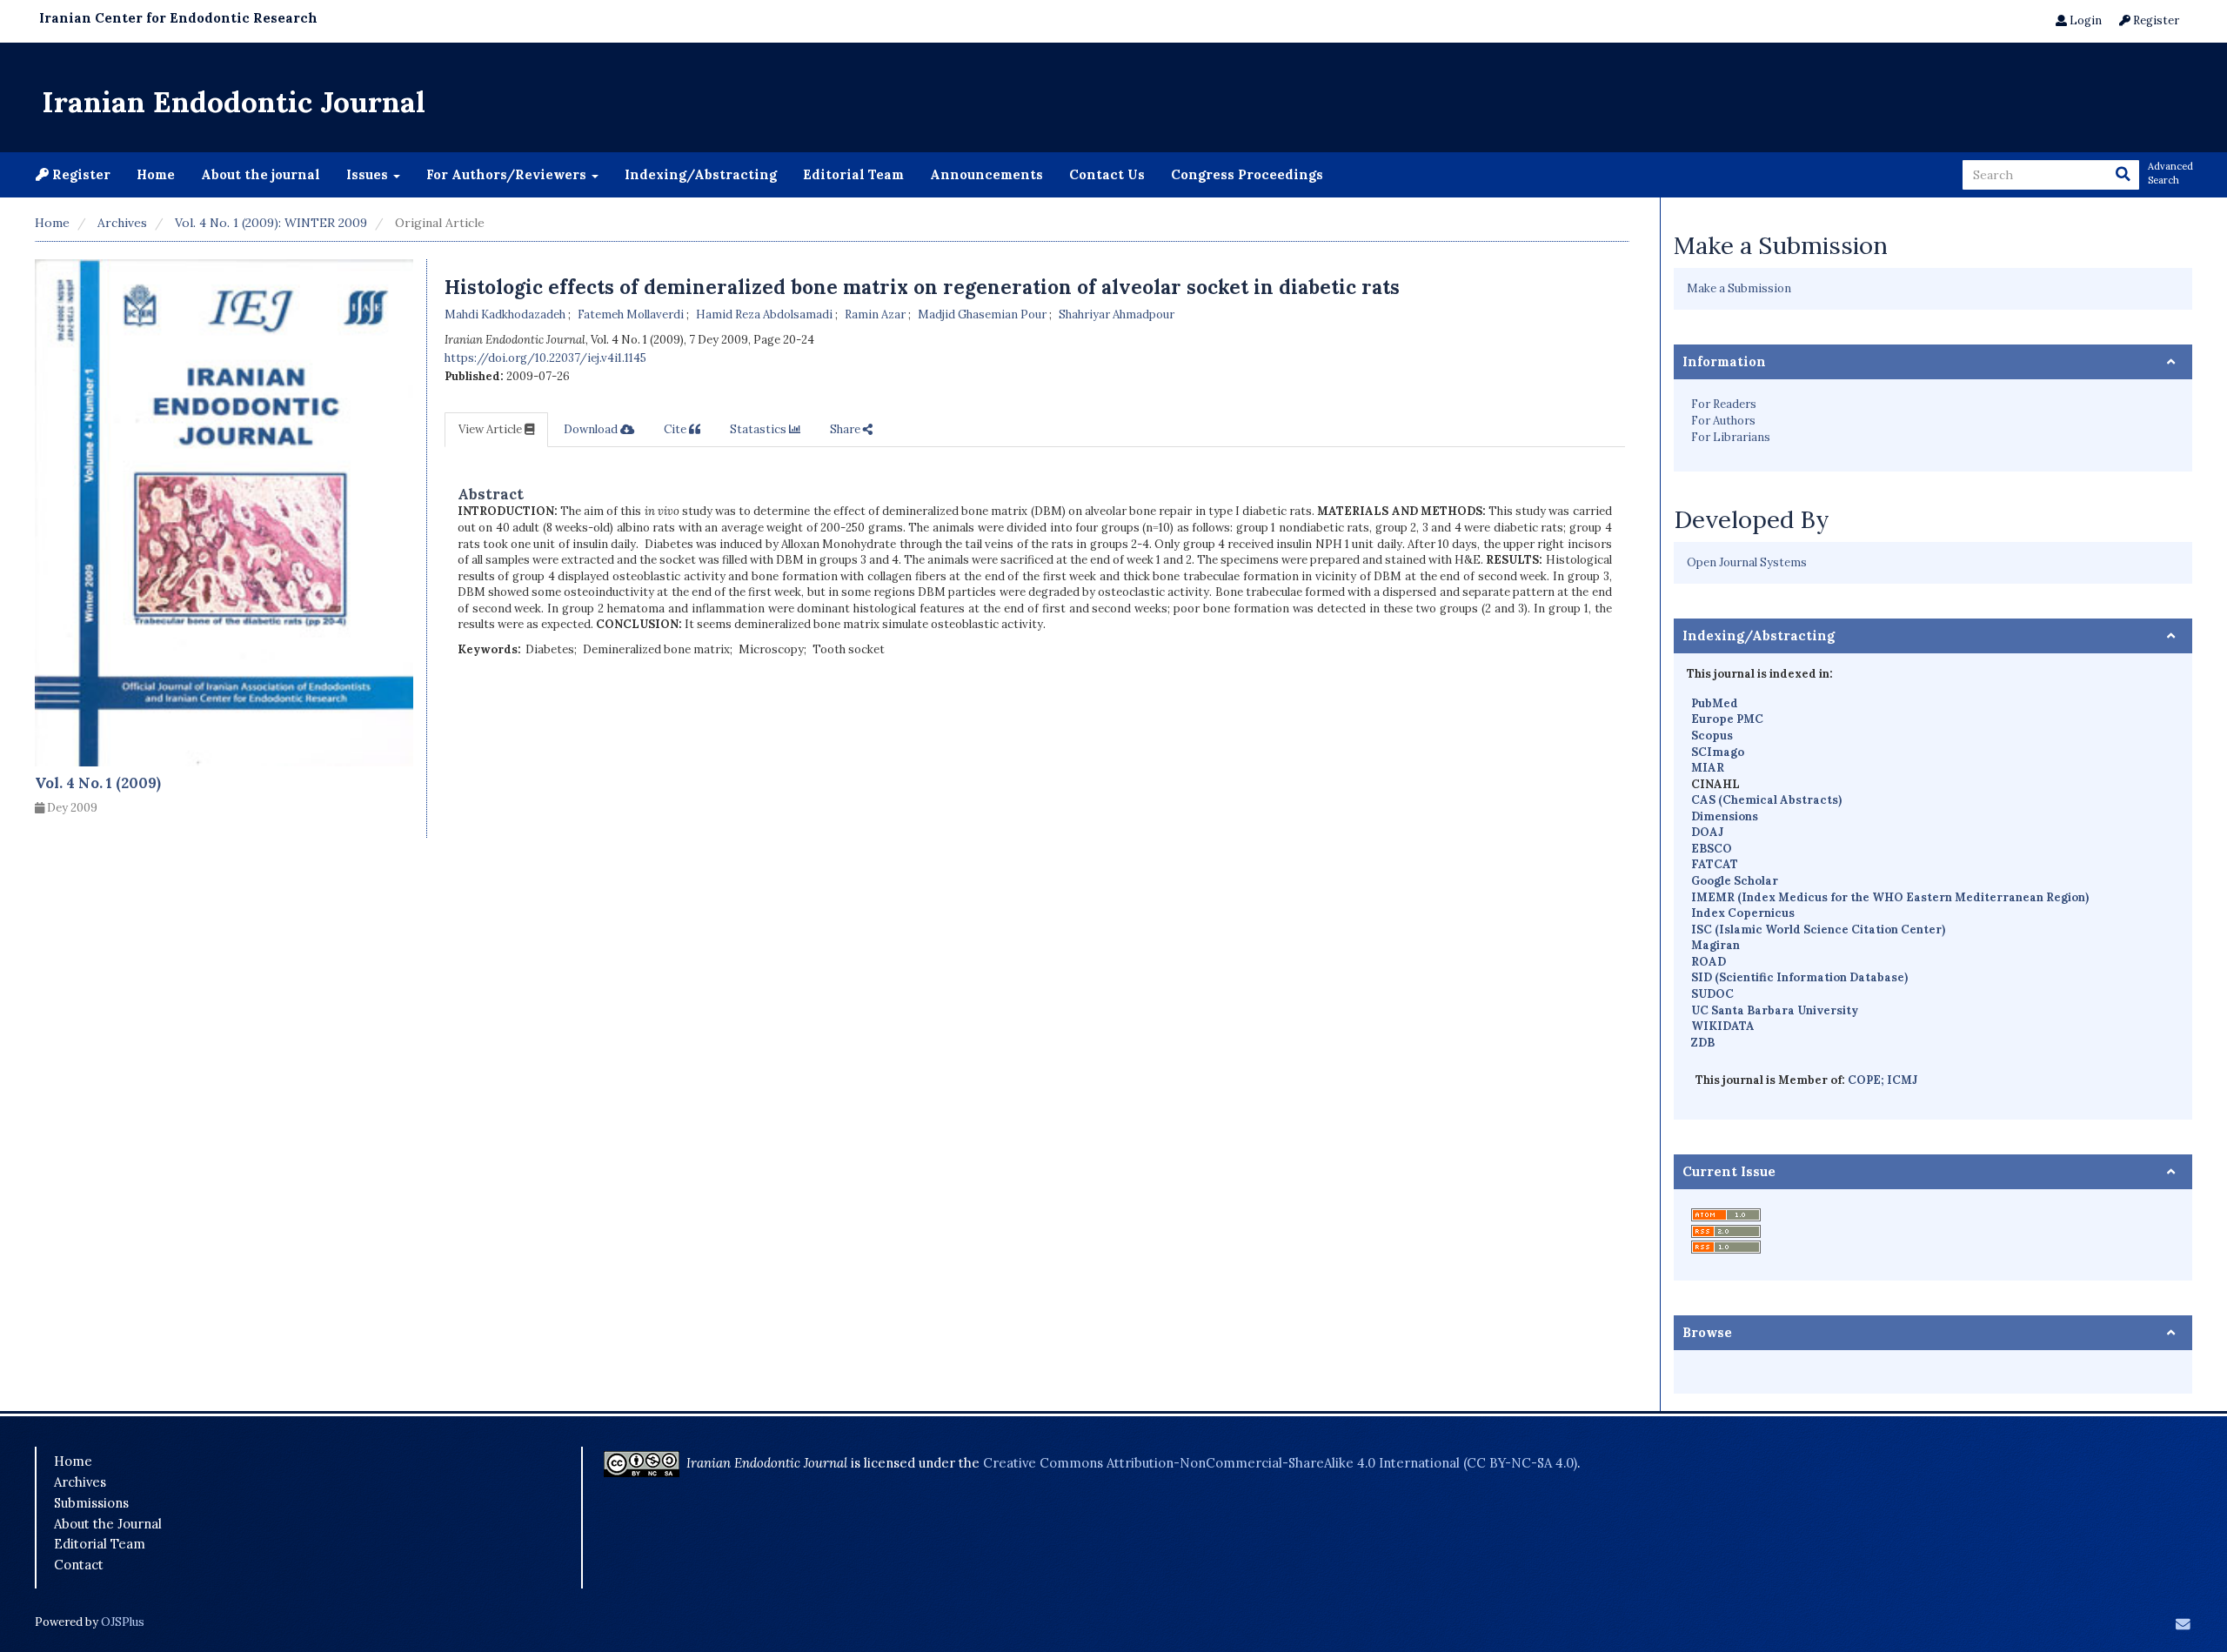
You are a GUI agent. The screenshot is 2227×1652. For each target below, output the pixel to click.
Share (846, 429)
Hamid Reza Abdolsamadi (766, 314)
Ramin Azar (876, 314)
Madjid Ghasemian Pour (983, 314)
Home (156, 174)
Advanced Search (2170, 173)
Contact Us (1107, 174)
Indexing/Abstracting (701, 174)
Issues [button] (369, 174)
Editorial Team (853, 174)
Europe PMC (1727, 719)
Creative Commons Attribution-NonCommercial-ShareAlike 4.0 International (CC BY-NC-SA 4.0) (1280, 1463)
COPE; (1867, 1080)
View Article (492, 429)
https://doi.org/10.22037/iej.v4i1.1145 (545, 358)
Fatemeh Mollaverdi (632, 314)
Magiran (1715, 945)
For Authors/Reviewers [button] (508, 174)
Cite (676, 429)
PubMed (1715, 703)
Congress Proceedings (1247, 174)
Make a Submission (1739, 288)
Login (2084, 20)
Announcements (986, 174)
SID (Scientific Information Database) (1799, 977)
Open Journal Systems (1747, 562)
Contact (79, 1565)
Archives (122, 223)
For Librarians (1731, 437)
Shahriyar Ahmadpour (1117, 314)
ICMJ (1902, 1080)
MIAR (1708, 768)
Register (2155, 20)
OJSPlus (123, 1622)
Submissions (91, 1503)
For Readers (1724, 404)
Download (592, 429)
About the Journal (108, 1524)
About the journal (261, 174)
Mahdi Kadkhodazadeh (506, 314)
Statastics (759, 429)
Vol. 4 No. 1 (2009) (98, 783)
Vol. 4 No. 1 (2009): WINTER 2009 (271, 223)
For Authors (1723, 421)
